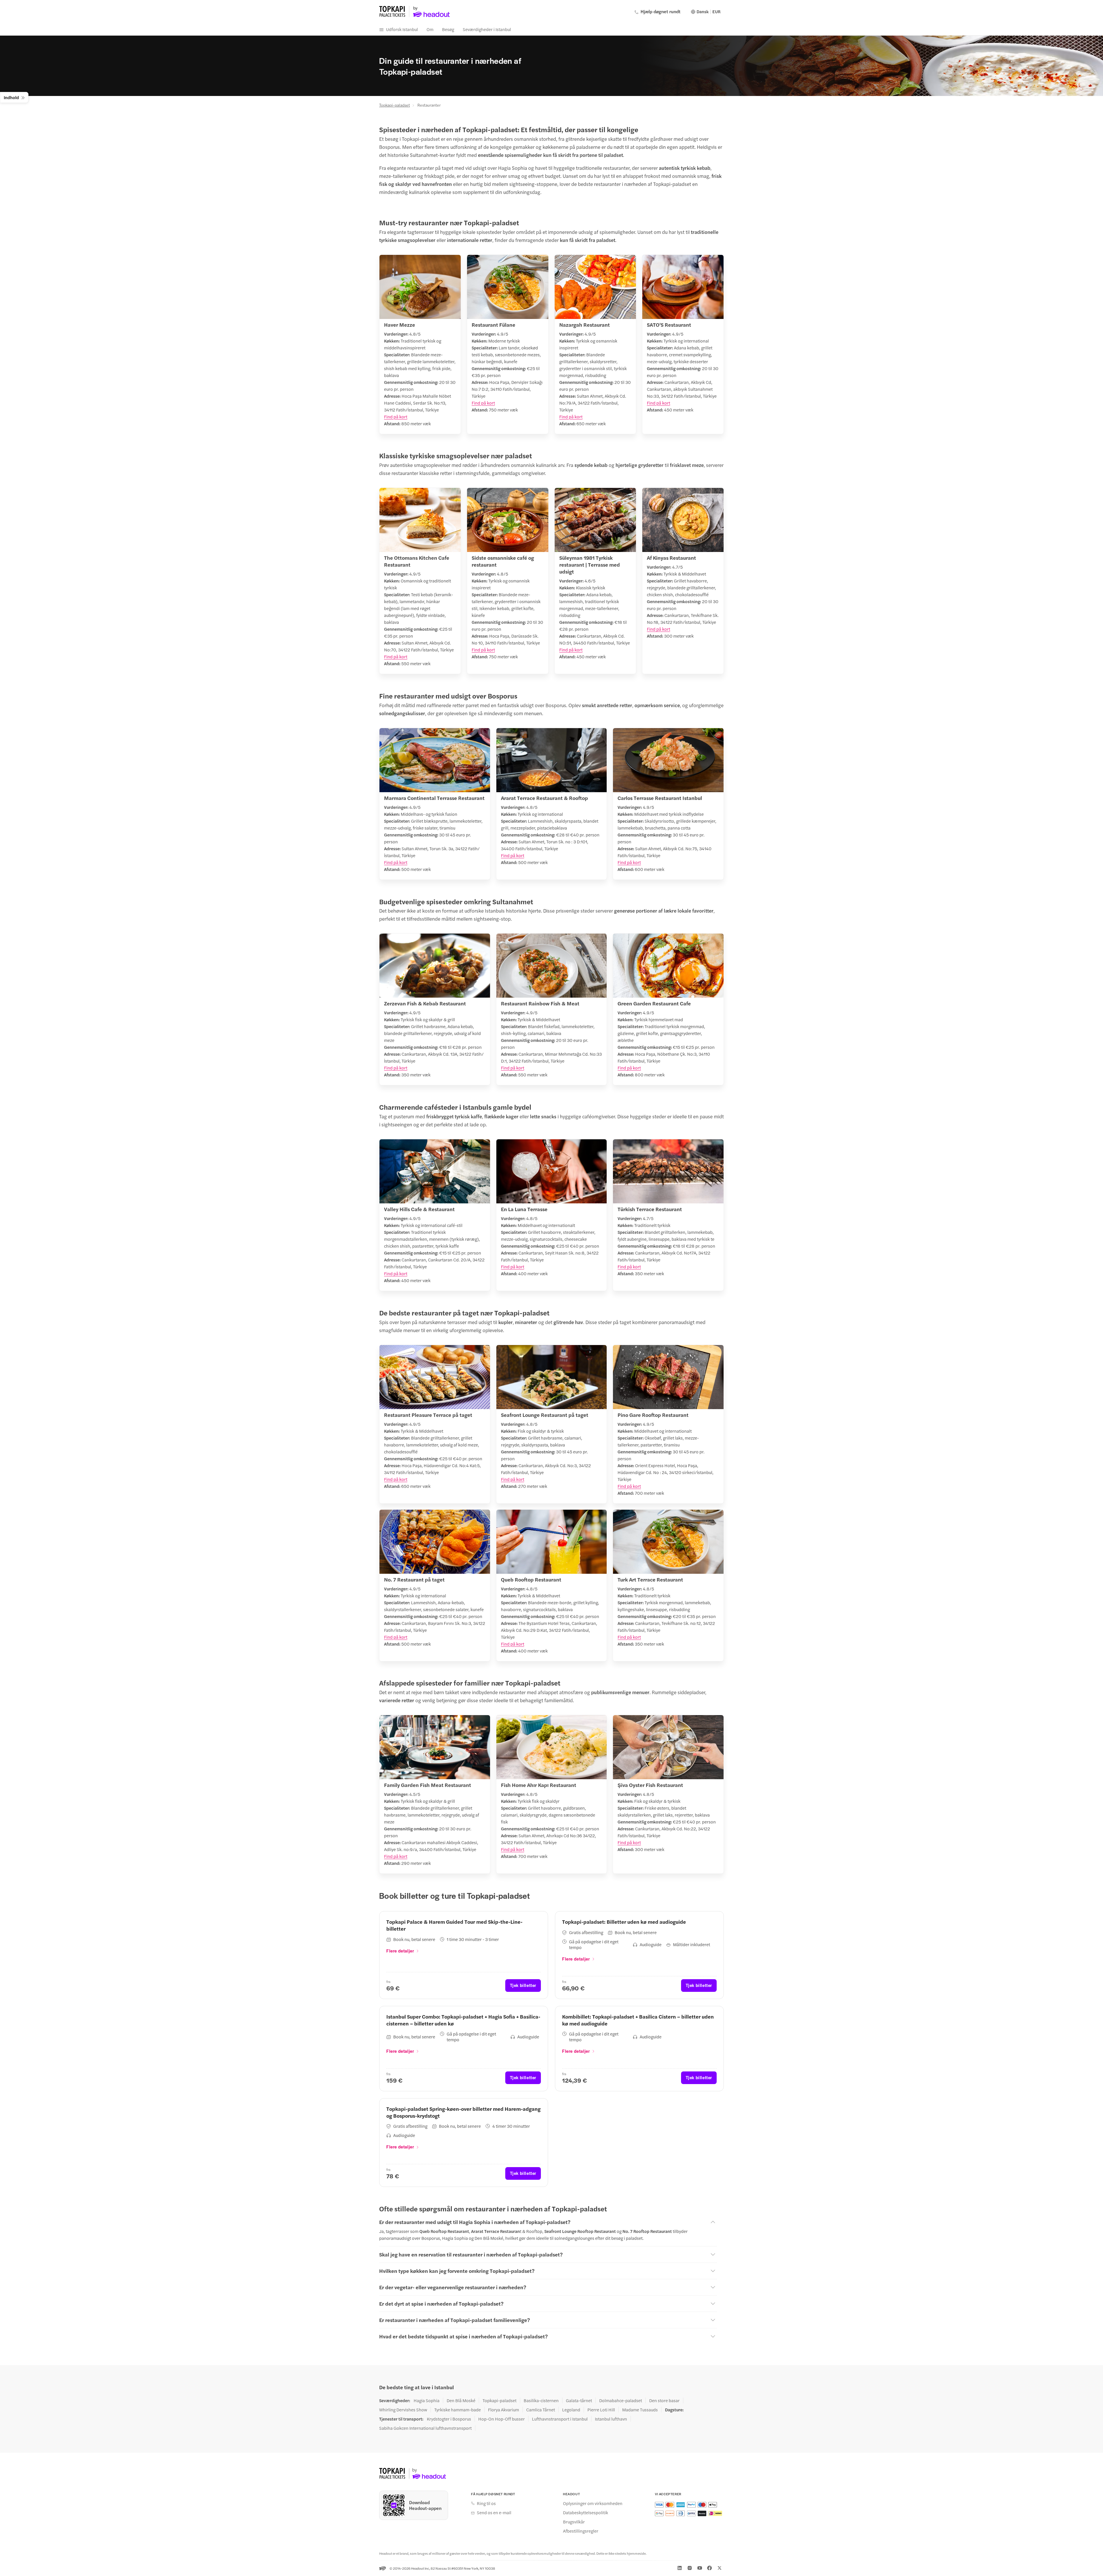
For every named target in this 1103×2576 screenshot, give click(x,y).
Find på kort (396, 416)
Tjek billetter (523, 1985)
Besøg (448, 29)
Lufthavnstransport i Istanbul (560, 2419)
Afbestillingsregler (581, 2531)
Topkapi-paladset (395, 105)
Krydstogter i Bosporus (449, 2419)
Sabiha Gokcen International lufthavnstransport (425, 2428)
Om (430, 29)
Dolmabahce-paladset (621, 2400)
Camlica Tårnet (541, 2410)
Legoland (571, 2410)
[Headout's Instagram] (690, 2568)
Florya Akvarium (504, 2410)
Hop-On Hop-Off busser (502, 2419)
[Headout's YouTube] (700, 2568)
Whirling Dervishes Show (403, 2410)
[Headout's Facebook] (709, 2568)
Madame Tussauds (640, 2410)
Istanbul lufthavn (611, 2419)
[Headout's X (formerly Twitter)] (720, 2568)
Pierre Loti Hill (601, 2410)
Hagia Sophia (427, 2400)
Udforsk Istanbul (402, 29)
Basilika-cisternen (541, 2400)
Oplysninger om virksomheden (593, 2503)
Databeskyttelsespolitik (586, 2512)
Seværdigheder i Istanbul (487, 29)
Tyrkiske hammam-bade (458, 2410)
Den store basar (664, 2400)
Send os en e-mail (494, 2512)
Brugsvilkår (574, 2522)
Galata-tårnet (579, 2400)
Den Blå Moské (461, 2400)
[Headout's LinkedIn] (680, 2568)
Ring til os (486, 2503)
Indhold (11, 97)
